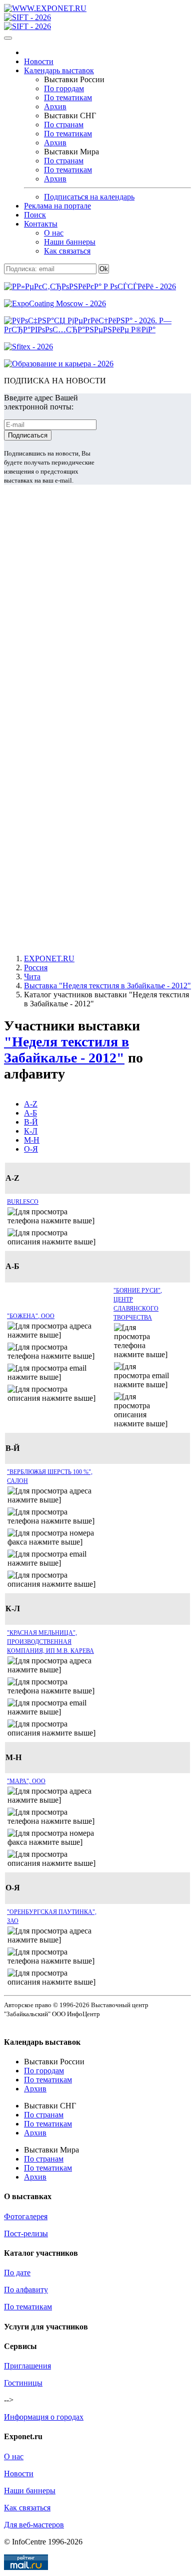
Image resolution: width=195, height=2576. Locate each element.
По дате (17, 2273)
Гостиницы (23, 2383)
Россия (36, 968)
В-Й (31, 1122)
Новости (39, 61)
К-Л (31, 1131)
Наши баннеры (70, 242)
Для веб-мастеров (34, 2525)
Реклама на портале (57, 206)
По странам (64, 125)
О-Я (31, 1149)
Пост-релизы (26, 2233)
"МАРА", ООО (26, 1781)
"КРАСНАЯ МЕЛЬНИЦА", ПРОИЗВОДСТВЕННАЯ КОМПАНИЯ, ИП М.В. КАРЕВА (50, 1642)
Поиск (35, 215)
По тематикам (68, 97)
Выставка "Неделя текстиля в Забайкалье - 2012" (107, 986)
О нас (54, 233)
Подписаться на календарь (89, 197)
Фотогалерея (26, 2216)
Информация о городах (44, 2417)
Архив (55, 106)
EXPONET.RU (49, 958)
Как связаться (67, 251)
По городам (64, 88)
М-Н (32, 1140)
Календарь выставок (59, 70)
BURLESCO (23, 1202)
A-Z (31, 1104)
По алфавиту (26, 2290)
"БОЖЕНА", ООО (31, 1316)
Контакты (41, 224)
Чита (32, 977)
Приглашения (27, 2366)
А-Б (30, 1113)
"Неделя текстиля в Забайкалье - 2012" (66, 1050)
